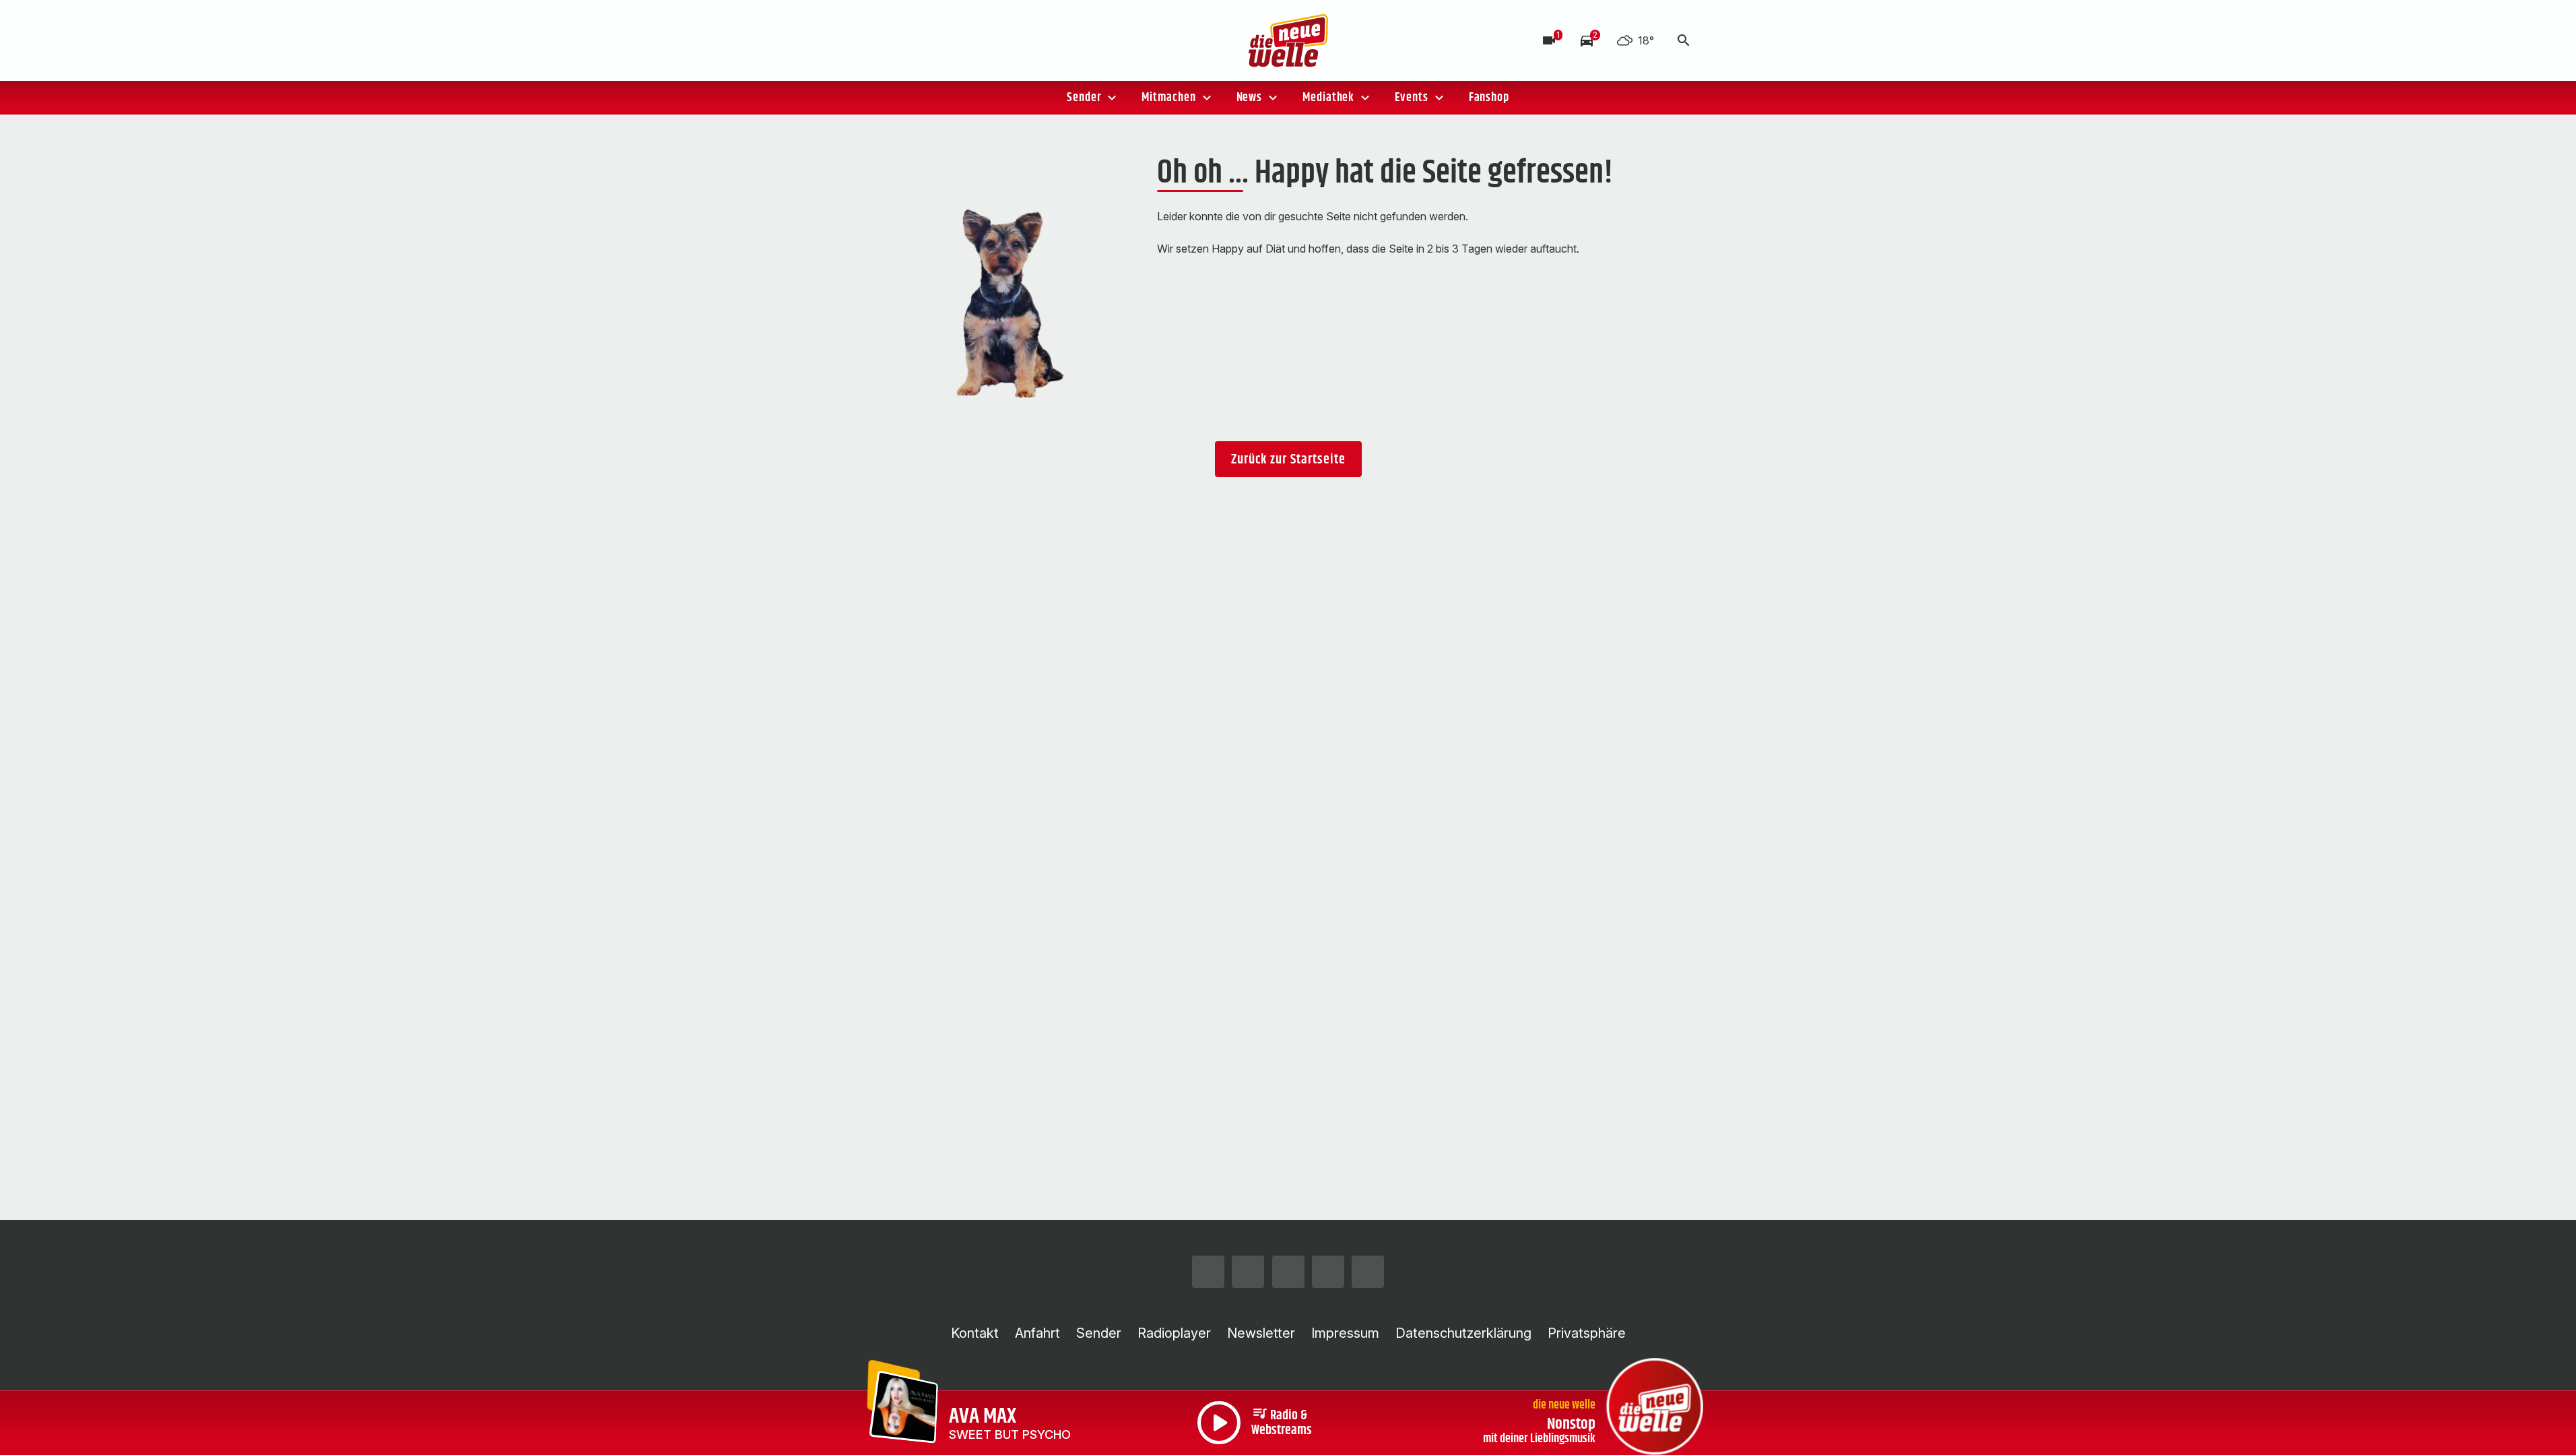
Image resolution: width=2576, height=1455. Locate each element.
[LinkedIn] (1005, 40)
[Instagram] (898, 40)
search (1684, 40)
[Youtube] (979, 40)
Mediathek (1328, 98)
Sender (1084, 98)
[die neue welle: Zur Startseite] (1288, 40)
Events (1411, 98)
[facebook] (925, 40)
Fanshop (1489, 98)
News (1250, 98)
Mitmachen (1168, 98)
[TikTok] (952, 40)
